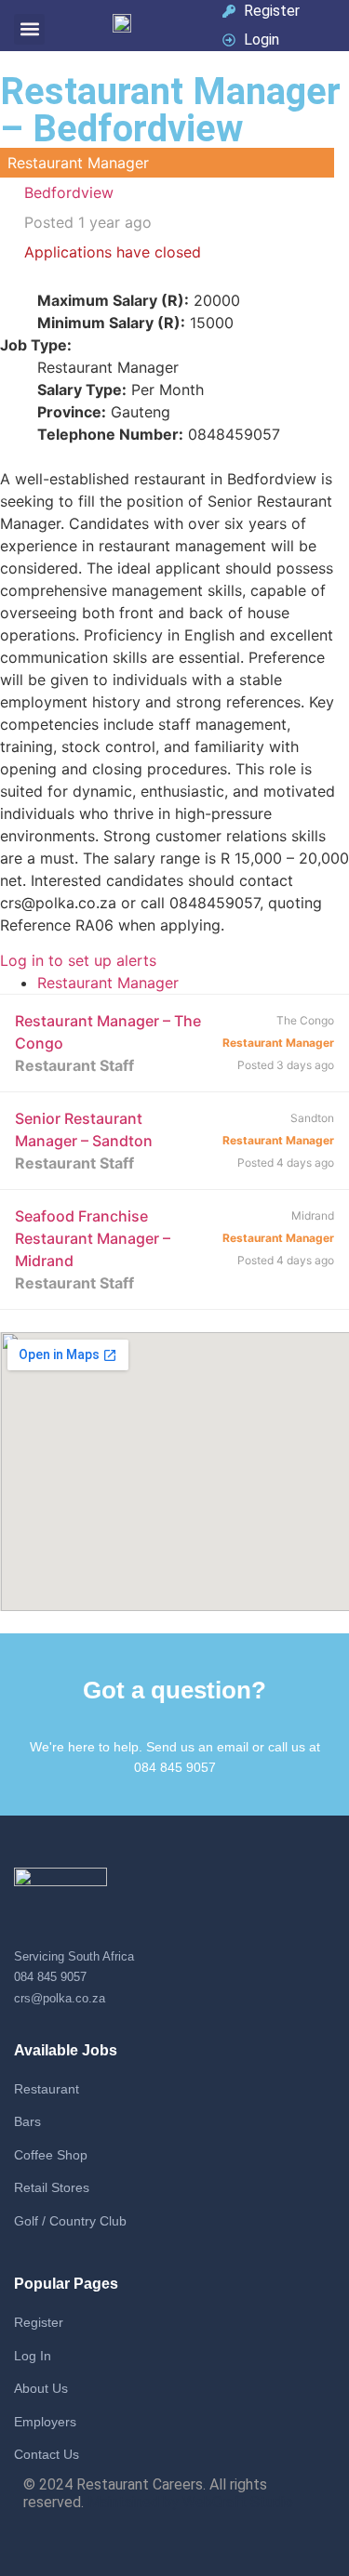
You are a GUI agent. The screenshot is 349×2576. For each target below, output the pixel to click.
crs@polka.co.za (60, 1998)
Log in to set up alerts (78, 960)
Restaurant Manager (108, 983)
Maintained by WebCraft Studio (190, 2502)
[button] (29, 29)
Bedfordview (69, 192)
